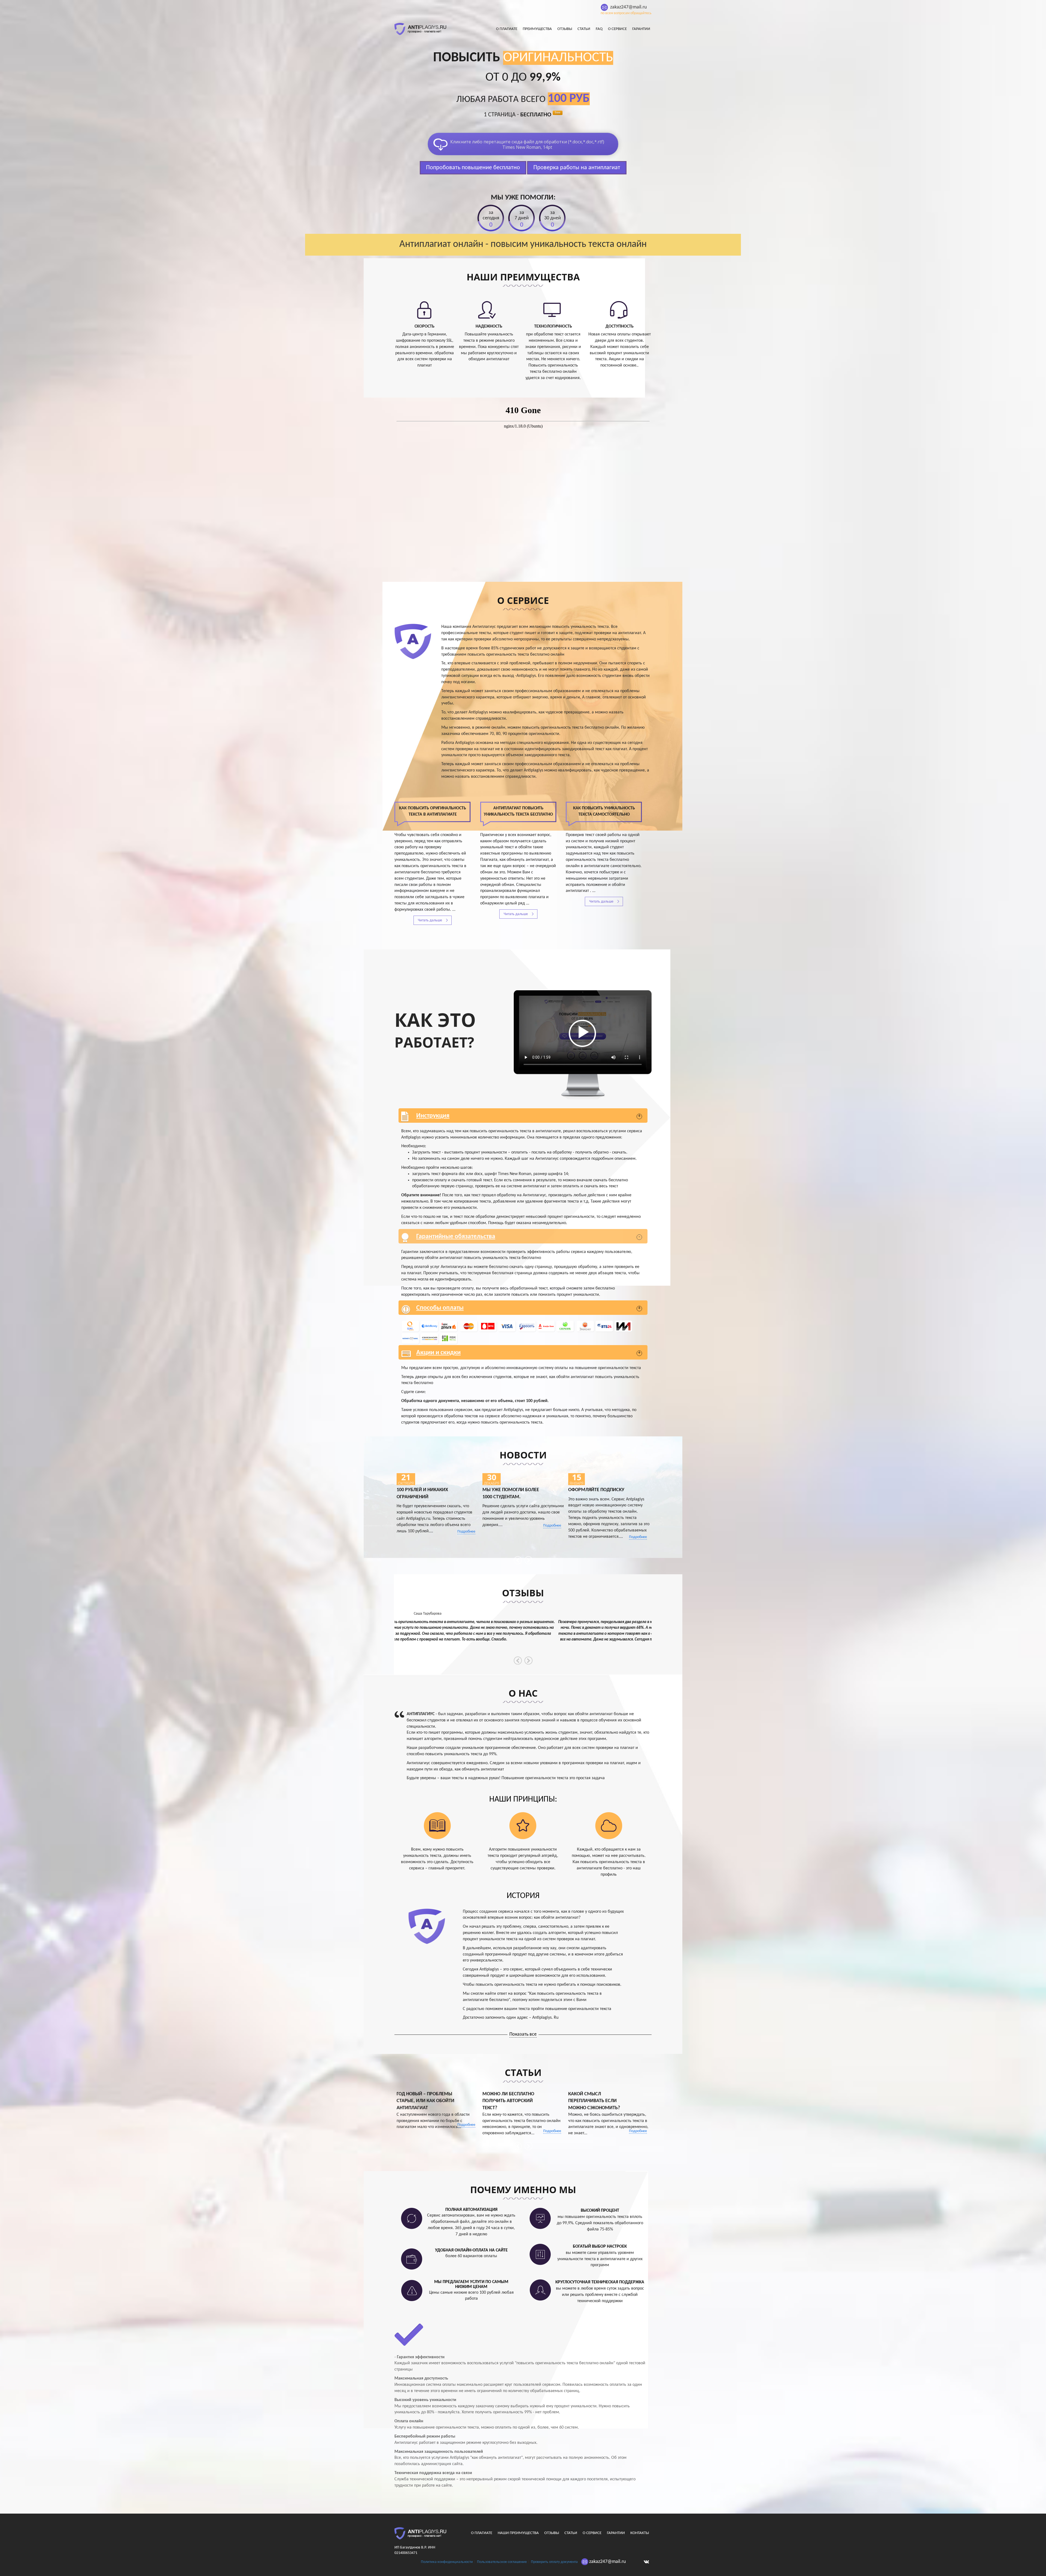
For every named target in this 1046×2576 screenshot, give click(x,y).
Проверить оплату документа (554, 2562)
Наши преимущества (518, 2533)
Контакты (640, 2533)
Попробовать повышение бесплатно (473, 168)
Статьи (584, 29)
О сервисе (617, 29)
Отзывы (565, 29)
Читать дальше (430, 920)
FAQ (599, 29)
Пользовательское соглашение (502, 2562)
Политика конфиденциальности (447, 2562)
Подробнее (466, 1532)
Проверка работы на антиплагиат (577, 168)
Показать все (523, 2034)
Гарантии (641, 29)
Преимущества (537, 29)
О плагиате (507, 29)
